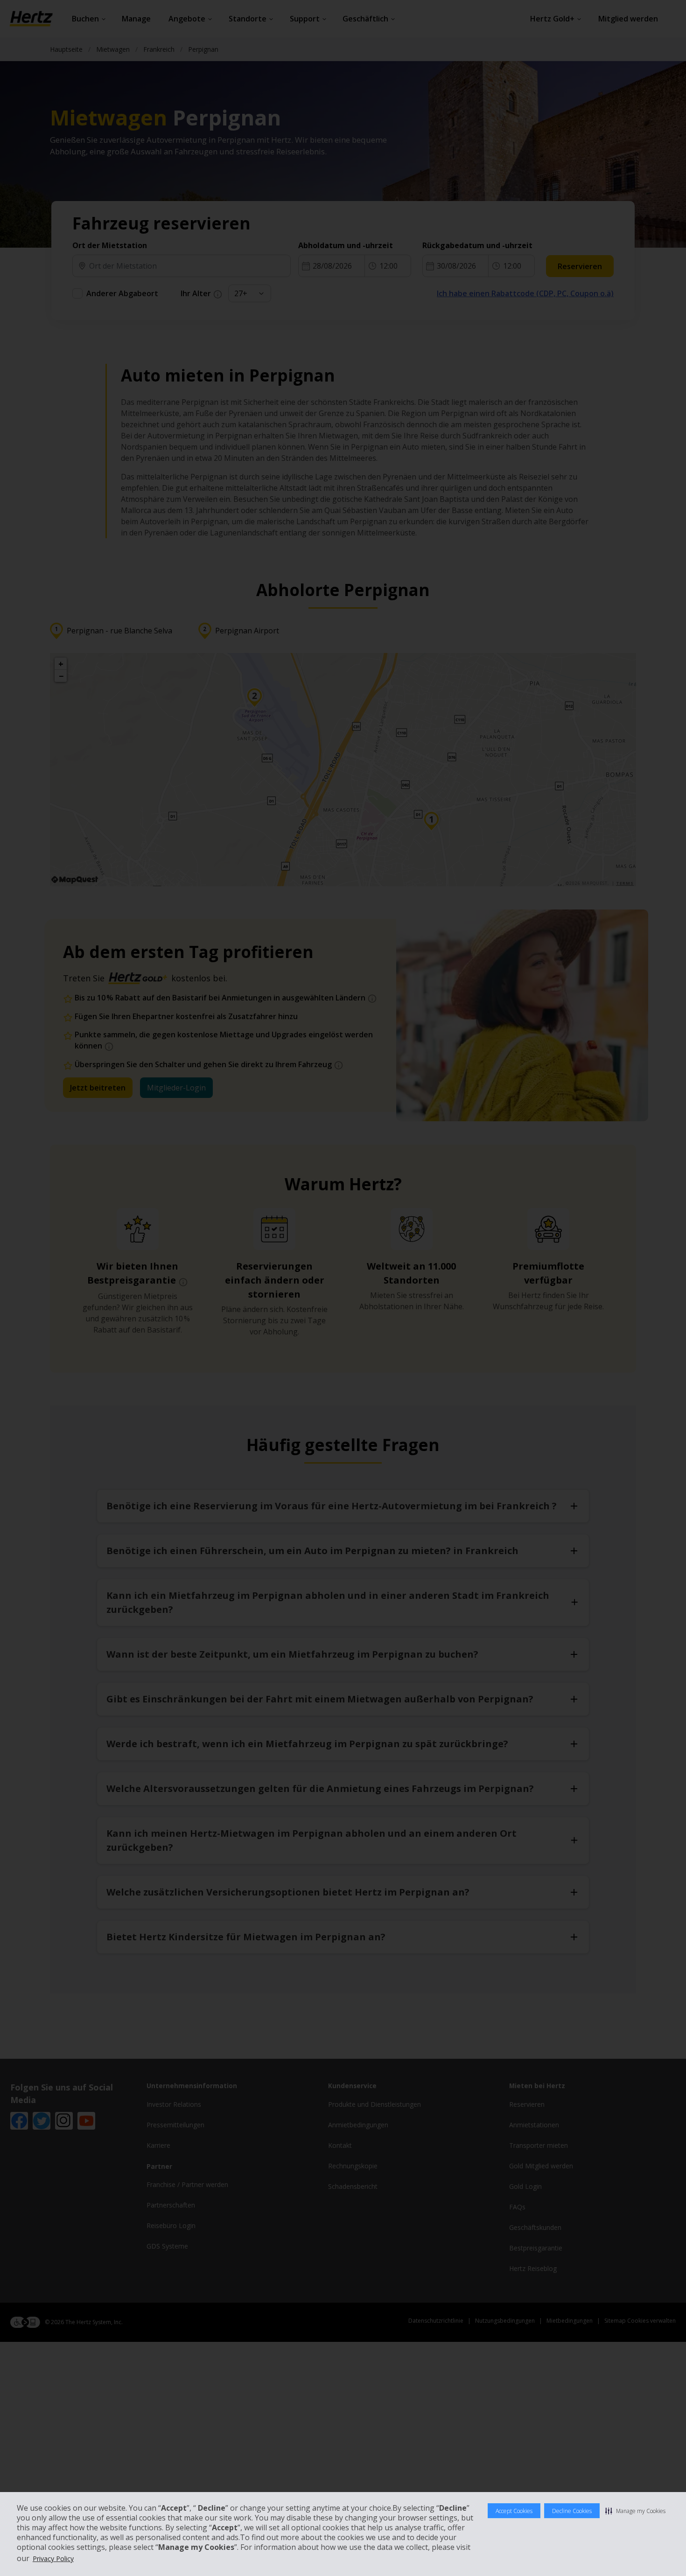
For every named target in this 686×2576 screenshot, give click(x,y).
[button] (635, 2511)
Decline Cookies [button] (572, 2511)
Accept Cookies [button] (514, 2511)
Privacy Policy (53, 2559)
